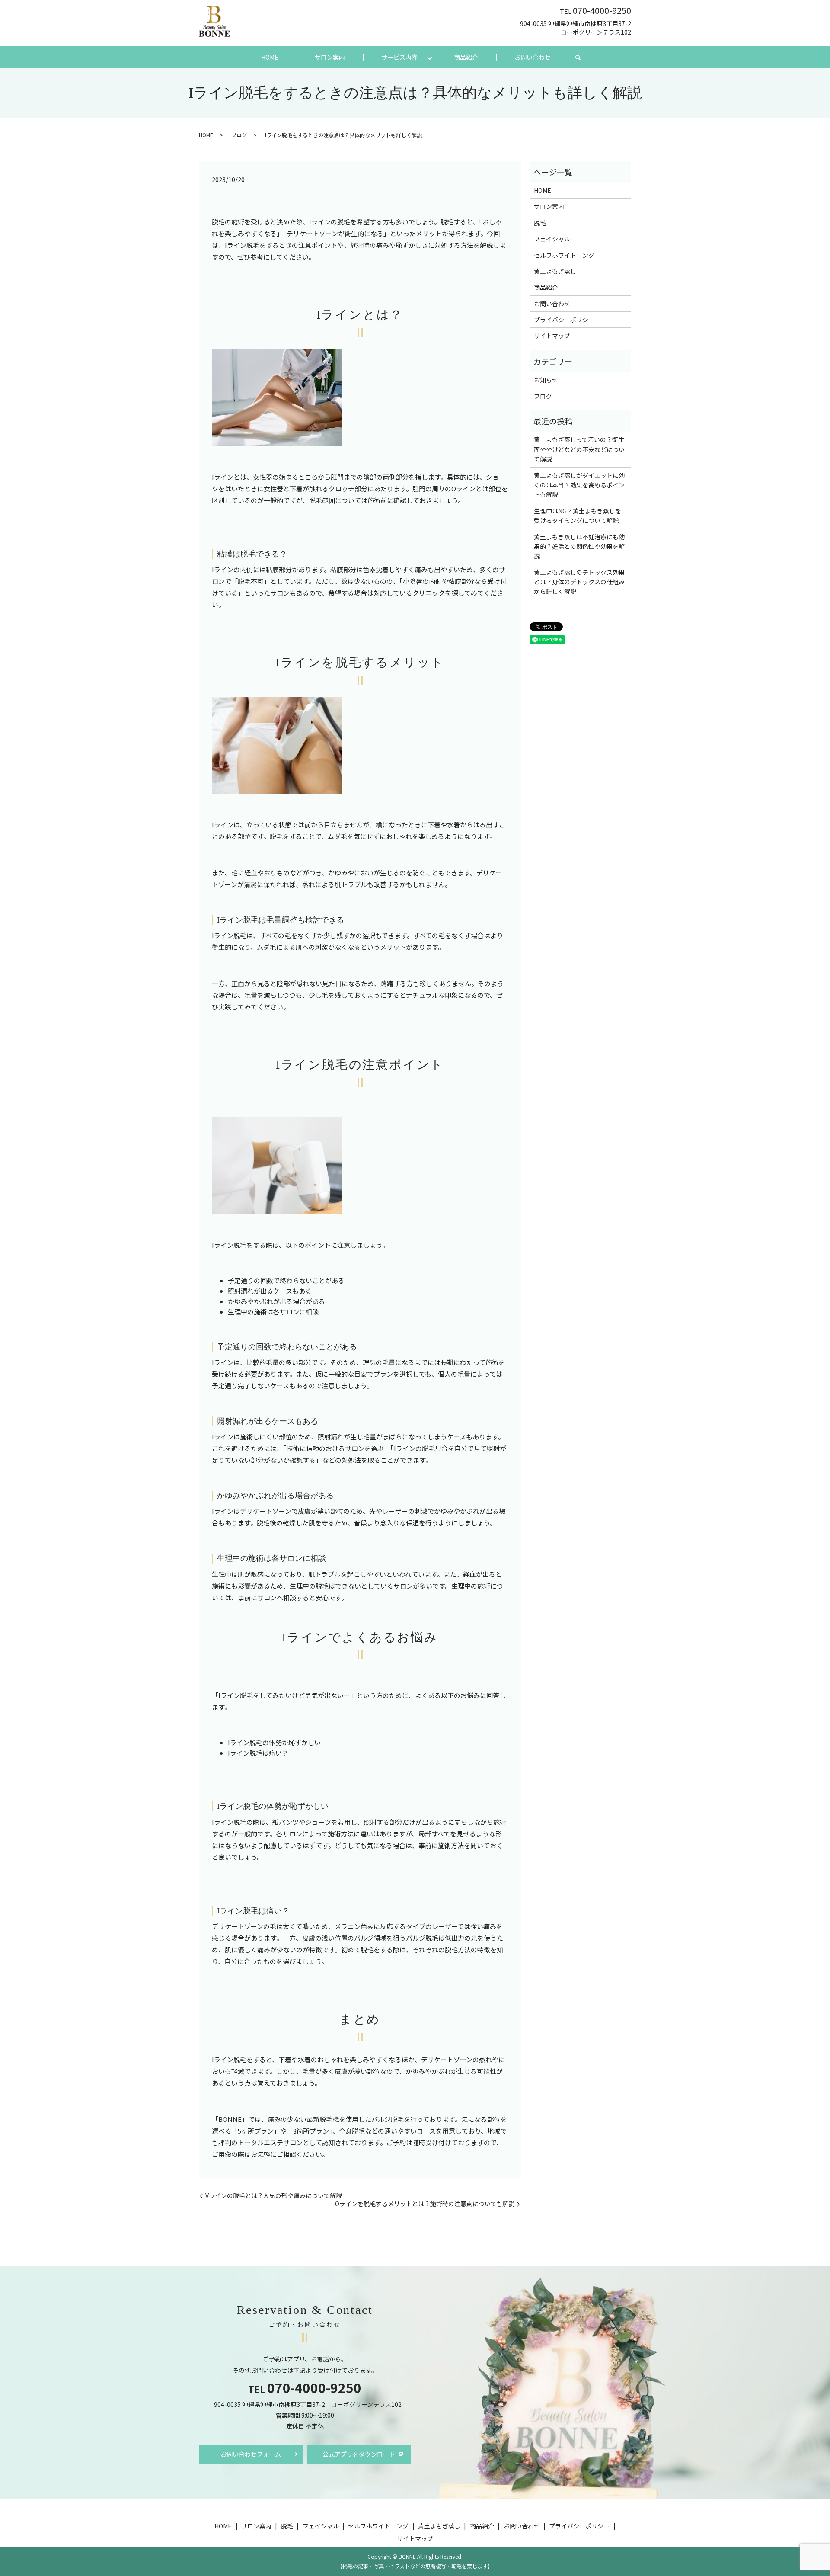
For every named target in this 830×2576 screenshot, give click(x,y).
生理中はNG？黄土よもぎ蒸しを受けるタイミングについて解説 (578, 516)
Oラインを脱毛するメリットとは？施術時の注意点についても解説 (425, 2204)
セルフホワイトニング (564, 255)
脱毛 (540, 223)
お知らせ (546, 380)
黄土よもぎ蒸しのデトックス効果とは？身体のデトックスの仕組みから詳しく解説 (579, 582)
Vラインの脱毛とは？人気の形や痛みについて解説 (274, 2196)
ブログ (239, 135)
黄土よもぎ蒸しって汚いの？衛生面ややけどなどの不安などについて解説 (579, 449)
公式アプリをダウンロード (359, 2454)
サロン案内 (330, 57)
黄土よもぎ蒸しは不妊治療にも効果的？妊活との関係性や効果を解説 (579, 546)
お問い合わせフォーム (251, 2454)
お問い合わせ (533, 57)
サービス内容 (399, 57)
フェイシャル (552, 239)
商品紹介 (466, 57)
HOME (270, 57)
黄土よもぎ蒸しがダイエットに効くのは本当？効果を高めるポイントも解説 (579, 485)
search (583, 58)
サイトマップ (552, 336)
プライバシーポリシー (564, 320)
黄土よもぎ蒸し (555, 271)
